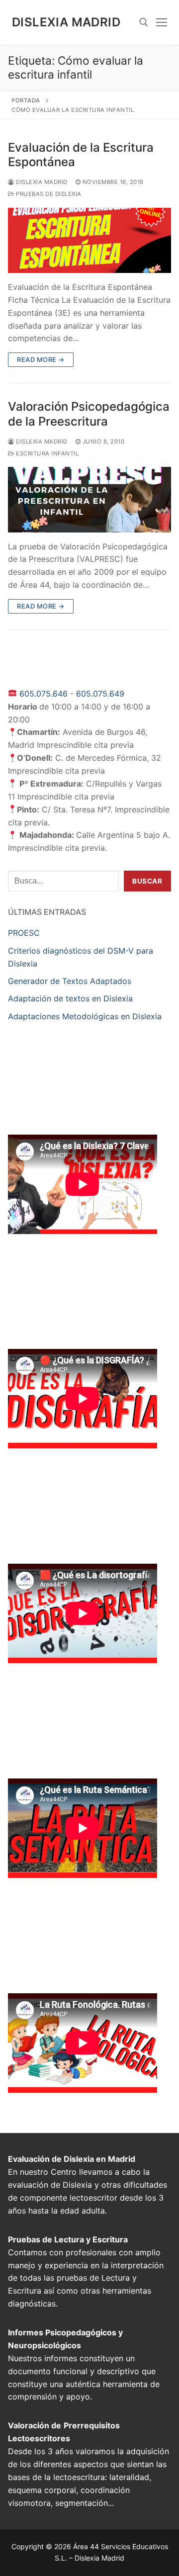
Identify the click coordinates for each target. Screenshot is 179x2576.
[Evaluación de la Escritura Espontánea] (89, 240)
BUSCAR (147, 881)
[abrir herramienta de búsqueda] (144, 22)
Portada (26, 100)
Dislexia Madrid (66, 22)
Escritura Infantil (46, 453)
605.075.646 (44, 694)
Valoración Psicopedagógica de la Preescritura (89, 414)
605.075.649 (100, 694)
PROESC (24, 933)
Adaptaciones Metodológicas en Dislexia (85, 1016)
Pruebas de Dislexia (48, 194)
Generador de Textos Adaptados (70, 981)
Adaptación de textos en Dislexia (70, 998)
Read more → (41, 359)
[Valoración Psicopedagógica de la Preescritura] (89, 499)
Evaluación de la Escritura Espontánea (81, 155)
